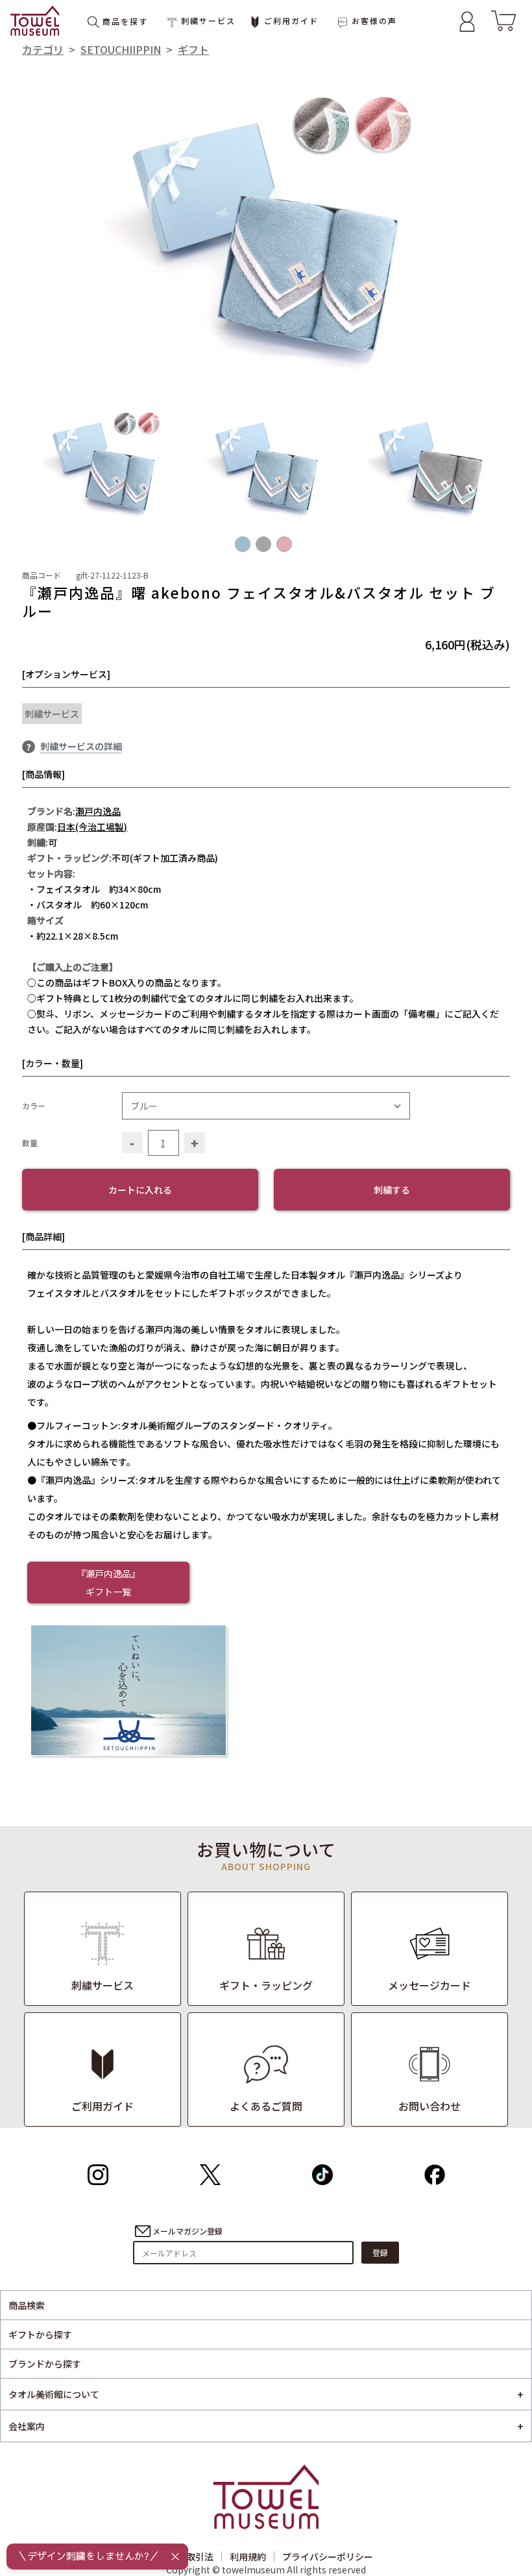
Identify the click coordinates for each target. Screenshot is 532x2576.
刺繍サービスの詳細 (81, 746)
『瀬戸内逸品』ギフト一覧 (108, 1582)
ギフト (193, 49)
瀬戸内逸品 (98, 811)
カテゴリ (43, 49)
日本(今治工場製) (92, 827)
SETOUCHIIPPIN (121, 49)
